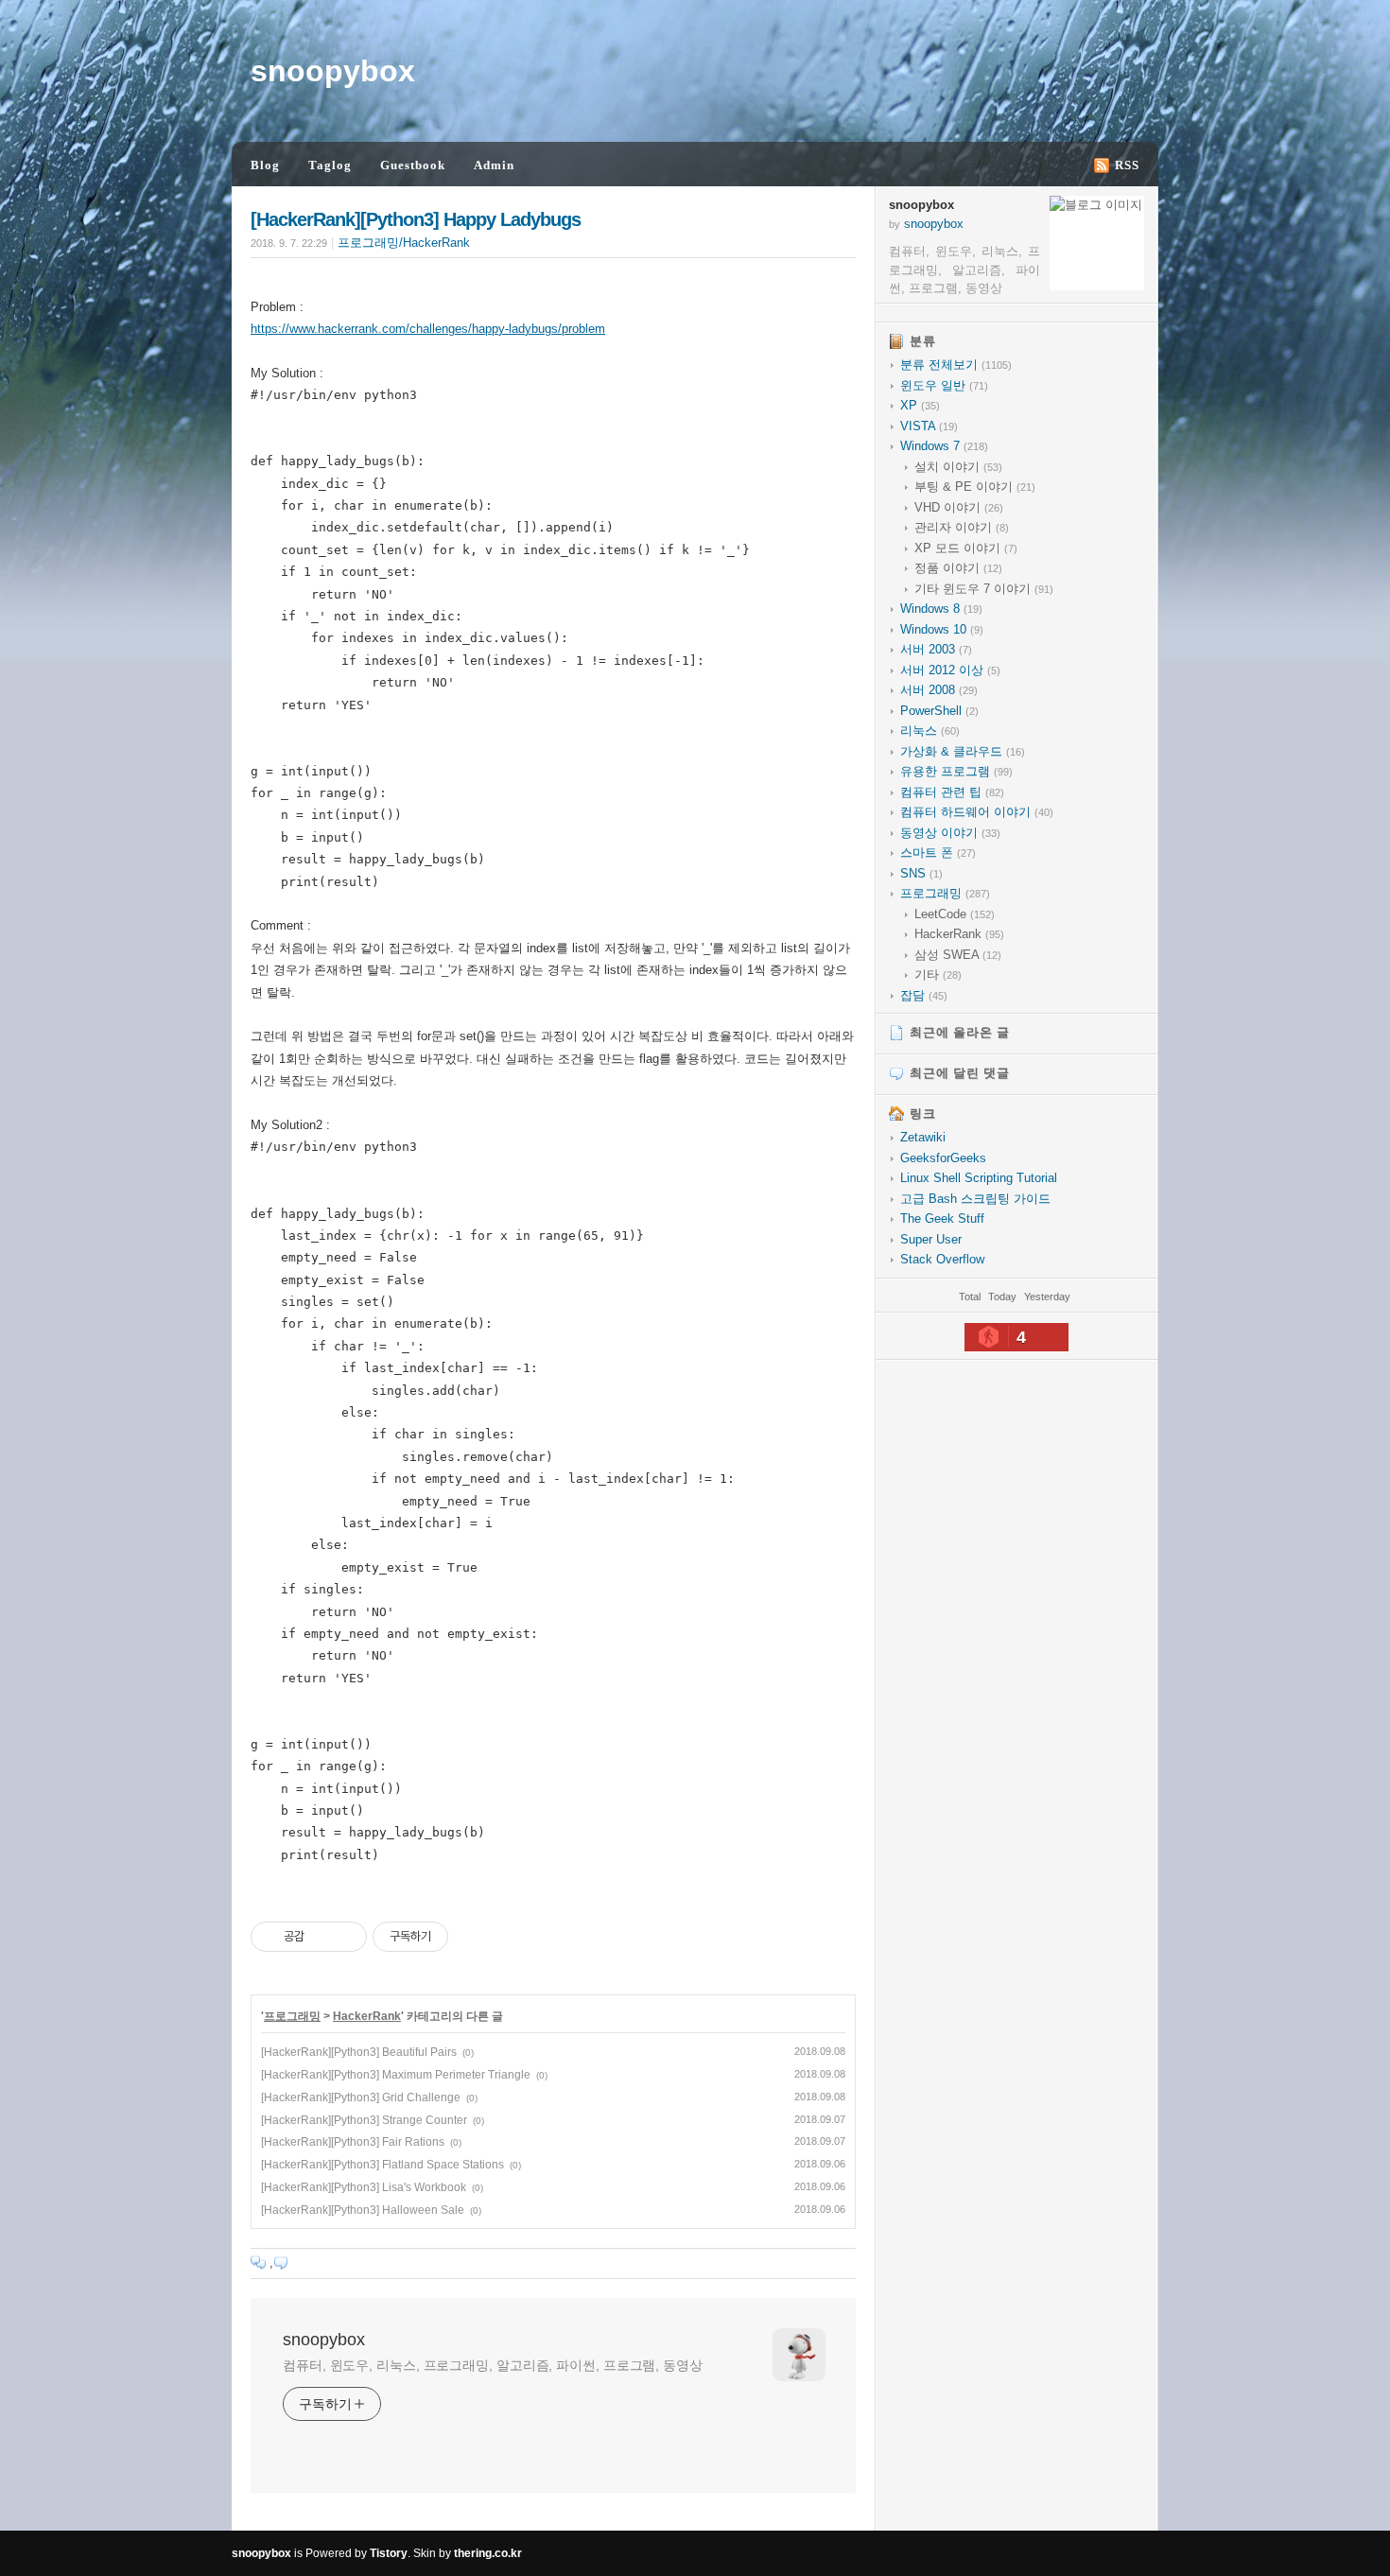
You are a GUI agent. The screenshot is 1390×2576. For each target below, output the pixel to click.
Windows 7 (944, 446)
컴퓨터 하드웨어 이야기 (977, 812)
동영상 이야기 (950, 833)
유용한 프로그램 (956, 771)
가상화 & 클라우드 (963, 751)
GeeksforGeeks (943, 1158)
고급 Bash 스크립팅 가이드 (975, 1199)
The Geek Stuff (942, 1218)
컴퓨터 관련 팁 (952, 792)
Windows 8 (941, 609)
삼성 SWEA (958, 955)
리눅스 (930, 731)
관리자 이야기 (962, 527)
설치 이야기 (958, 467)
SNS (921, 873)
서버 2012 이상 (950, 670)
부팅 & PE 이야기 (975, 487)
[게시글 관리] (346, 1937)
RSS (1127, 165)
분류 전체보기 (956, 365)
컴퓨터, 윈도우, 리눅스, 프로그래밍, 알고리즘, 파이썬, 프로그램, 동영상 (493, 2365)
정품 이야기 (958, 568)
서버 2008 (939, 690)
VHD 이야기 (959, 507)
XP (920, 405)
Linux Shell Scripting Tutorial (979, 1178)
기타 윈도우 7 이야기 (984, 589)
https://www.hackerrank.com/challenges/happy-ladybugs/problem (428, 329)
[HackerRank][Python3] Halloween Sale (363, 2210)
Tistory (389, 2553)
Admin (494, 165)
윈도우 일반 (944, 385)
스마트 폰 (938, 853)
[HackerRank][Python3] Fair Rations (353, 2142)
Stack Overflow (942, 1259)
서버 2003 (936, 649)
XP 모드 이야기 (966, 548)
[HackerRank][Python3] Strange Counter (364, 2120)
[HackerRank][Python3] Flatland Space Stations (382, 2165)
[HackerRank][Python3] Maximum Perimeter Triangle (396, 2075)
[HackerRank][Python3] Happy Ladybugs (416, 219)
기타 (938, 975)
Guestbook (413, 165)
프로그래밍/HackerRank (404, 243)
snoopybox (333, 71)
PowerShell (939, 711)
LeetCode (955, 914)
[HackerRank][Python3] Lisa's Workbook (364, 2187)
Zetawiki (923, 1137)
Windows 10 (942, 629)
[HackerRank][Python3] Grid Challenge (361, 2097)
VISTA (929, 426)
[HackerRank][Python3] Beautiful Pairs (359, 2052)
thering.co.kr (488, 2553)
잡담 (924, 995)
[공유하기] (322, 1937)
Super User (931, 1239)
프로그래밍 (292, 2016)
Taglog (330, 165)
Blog (265, 165)
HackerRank (367, 2016)
